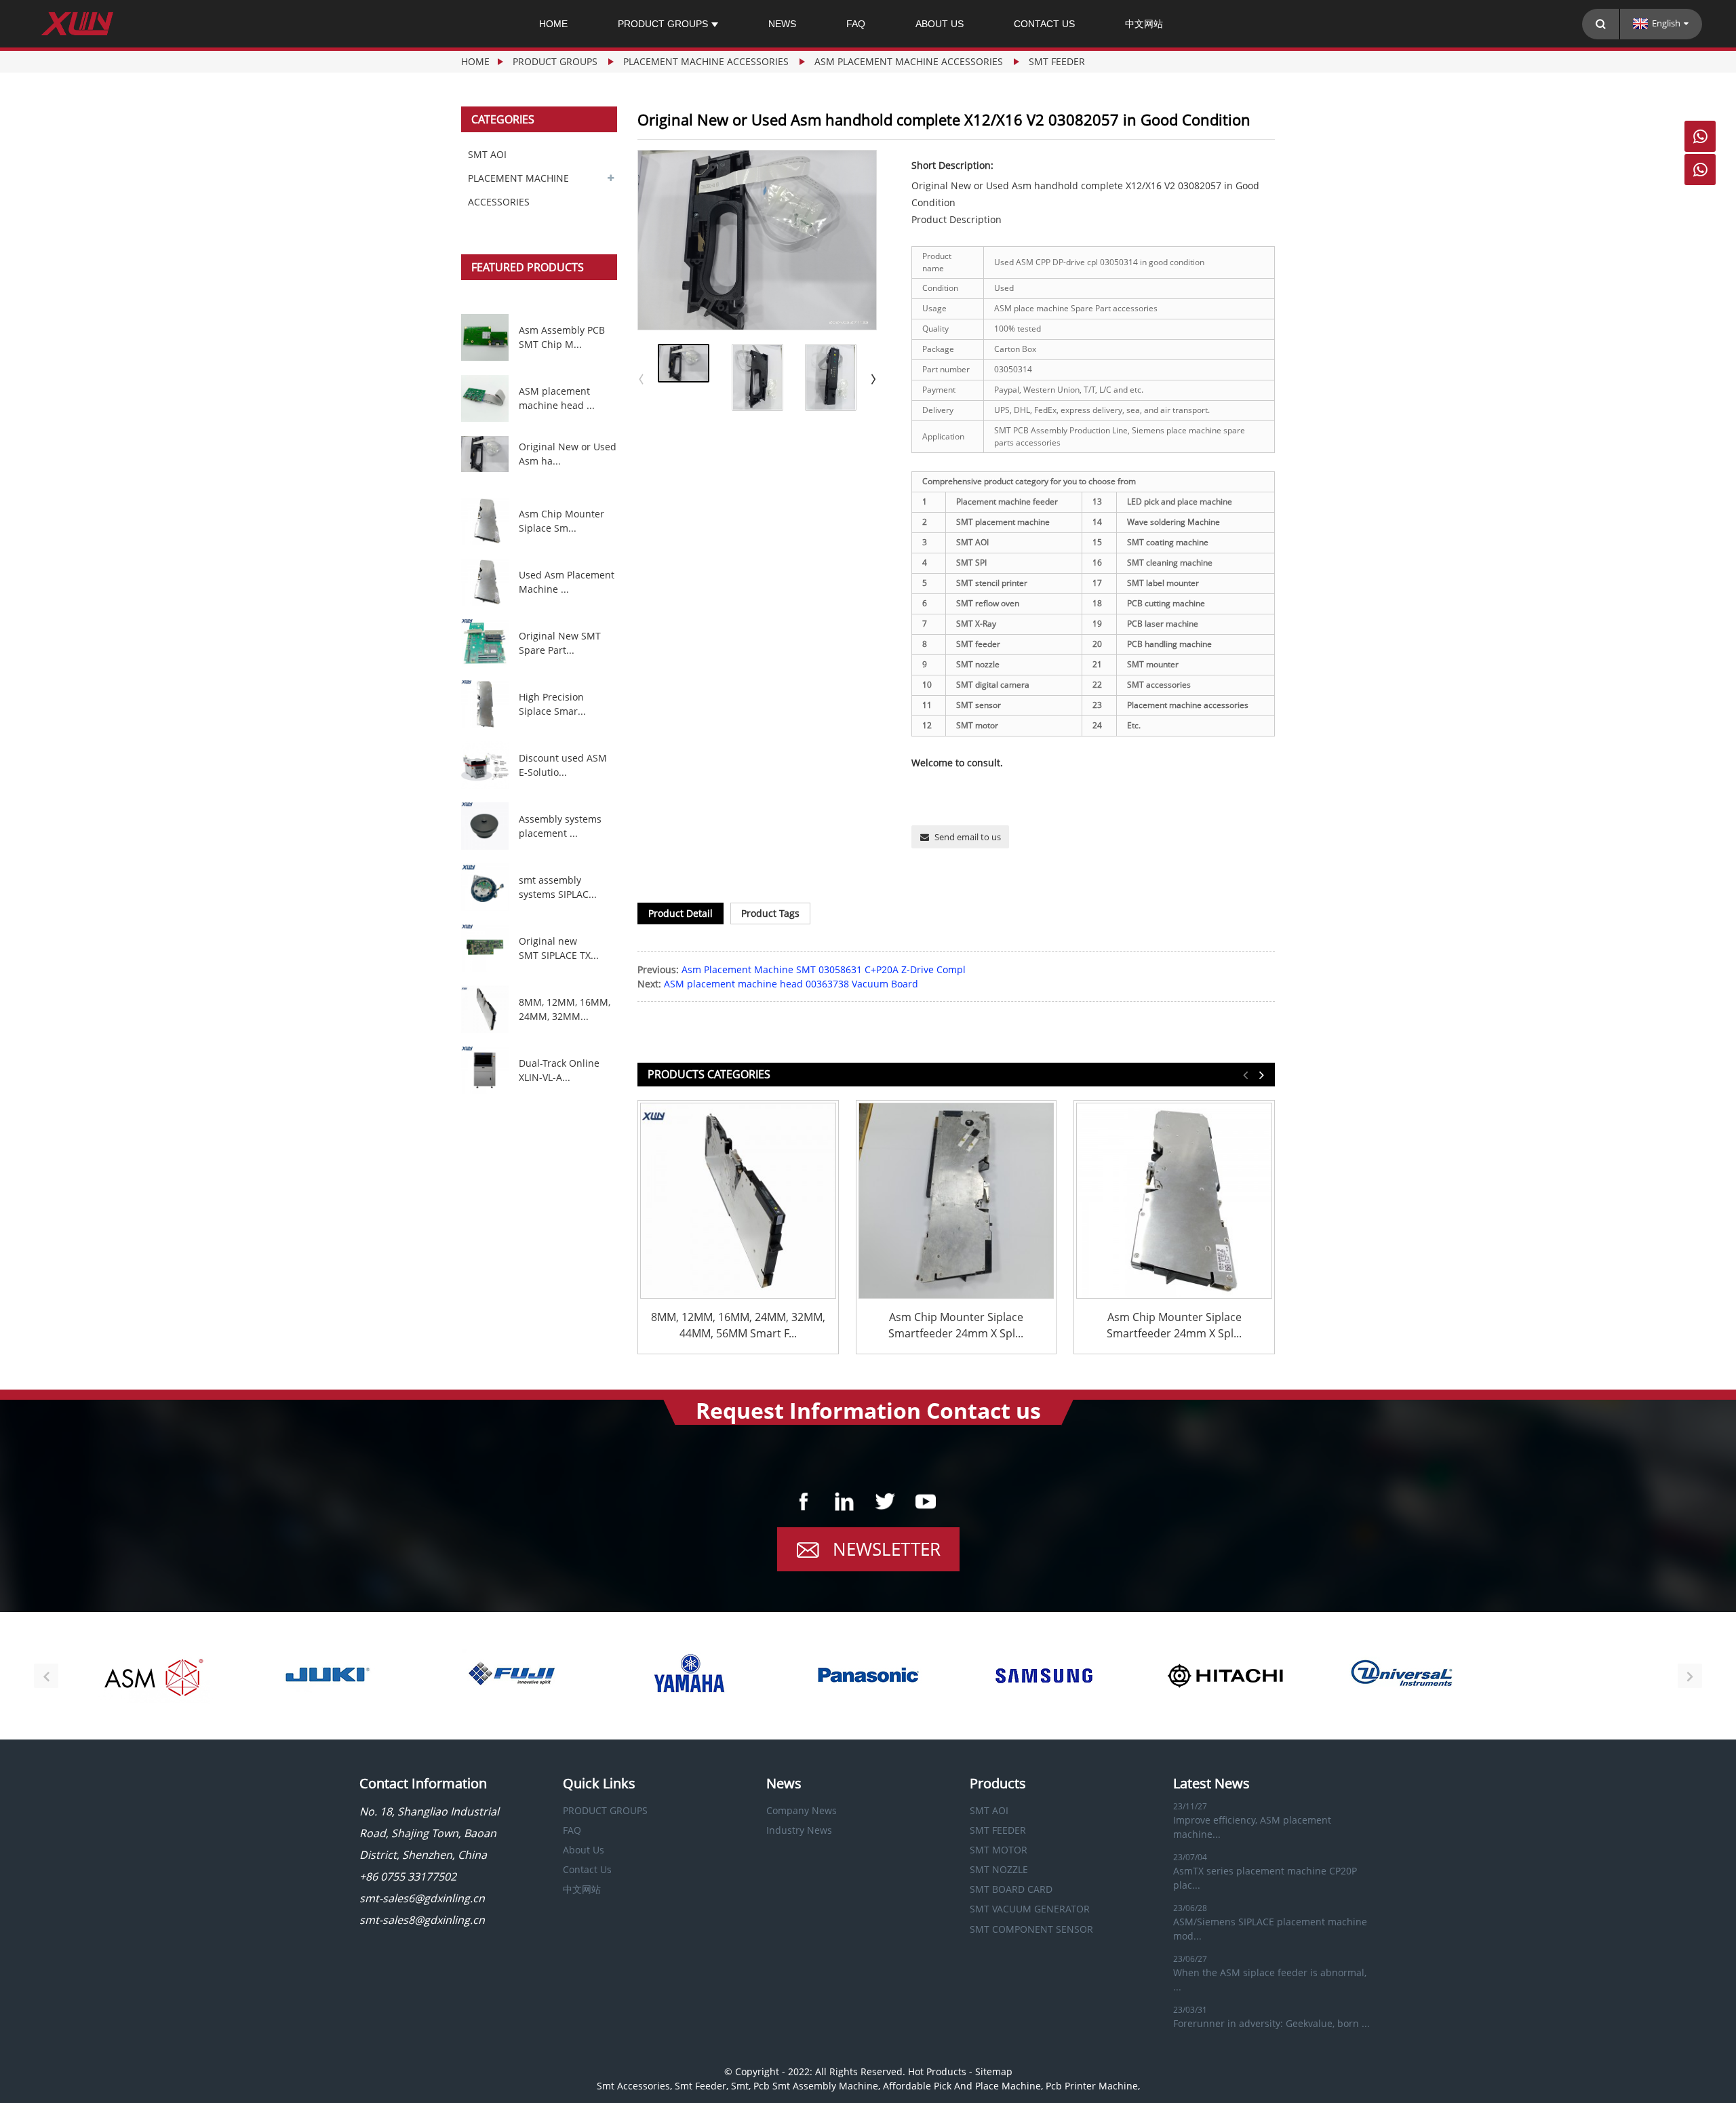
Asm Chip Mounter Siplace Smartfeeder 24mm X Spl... (956, 1325)
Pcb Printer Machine (1092, 2086)
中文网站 (1144, 24)
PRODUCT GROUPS (663, 24)
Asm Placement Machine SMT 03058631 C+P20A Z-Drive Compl (824, 969)
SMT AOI (487, 154)
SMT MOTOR (999, 1850)
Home (553, 24)
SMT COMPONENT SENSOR (1031, 1929)
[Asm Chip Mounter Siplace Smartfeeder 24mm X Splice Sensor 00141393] (956, 1201)
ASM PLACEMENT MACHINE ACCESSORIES (909, 61)
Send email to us (968, 837)
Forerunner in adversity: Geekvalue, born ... (1271, 2023)
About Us (940, 24)
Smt (740, 2086)
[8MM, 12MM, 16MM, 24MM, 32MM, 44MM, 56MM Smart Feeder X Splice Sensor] (738, 1201)
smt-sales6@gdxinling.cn (422, 1898)
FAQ (856, 24)
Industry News (799, 1830)
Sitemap (994, 2071)
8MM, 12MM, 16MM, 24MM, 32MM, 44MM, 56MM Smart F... (738, 1325)
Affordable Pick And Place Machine (962, 2086)
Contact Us (1044, 24)
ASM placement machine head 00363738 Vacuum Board (791, 984)
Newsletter (887, 1549)
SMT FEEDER (1057, 61)
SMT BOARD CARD (1011, 1889)
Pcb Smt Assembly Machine (816, 2086)
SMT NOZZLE (999, 1869)
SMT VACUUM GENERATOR (1030, 1909)
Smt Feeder (701, 2086)
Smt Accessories (633, 2086)
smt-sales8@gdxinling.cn (422, 1920)
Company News (802, 1810)
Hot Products (937, 2071)
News (782, 24)
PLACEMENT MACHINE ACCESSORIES (706, 61)
